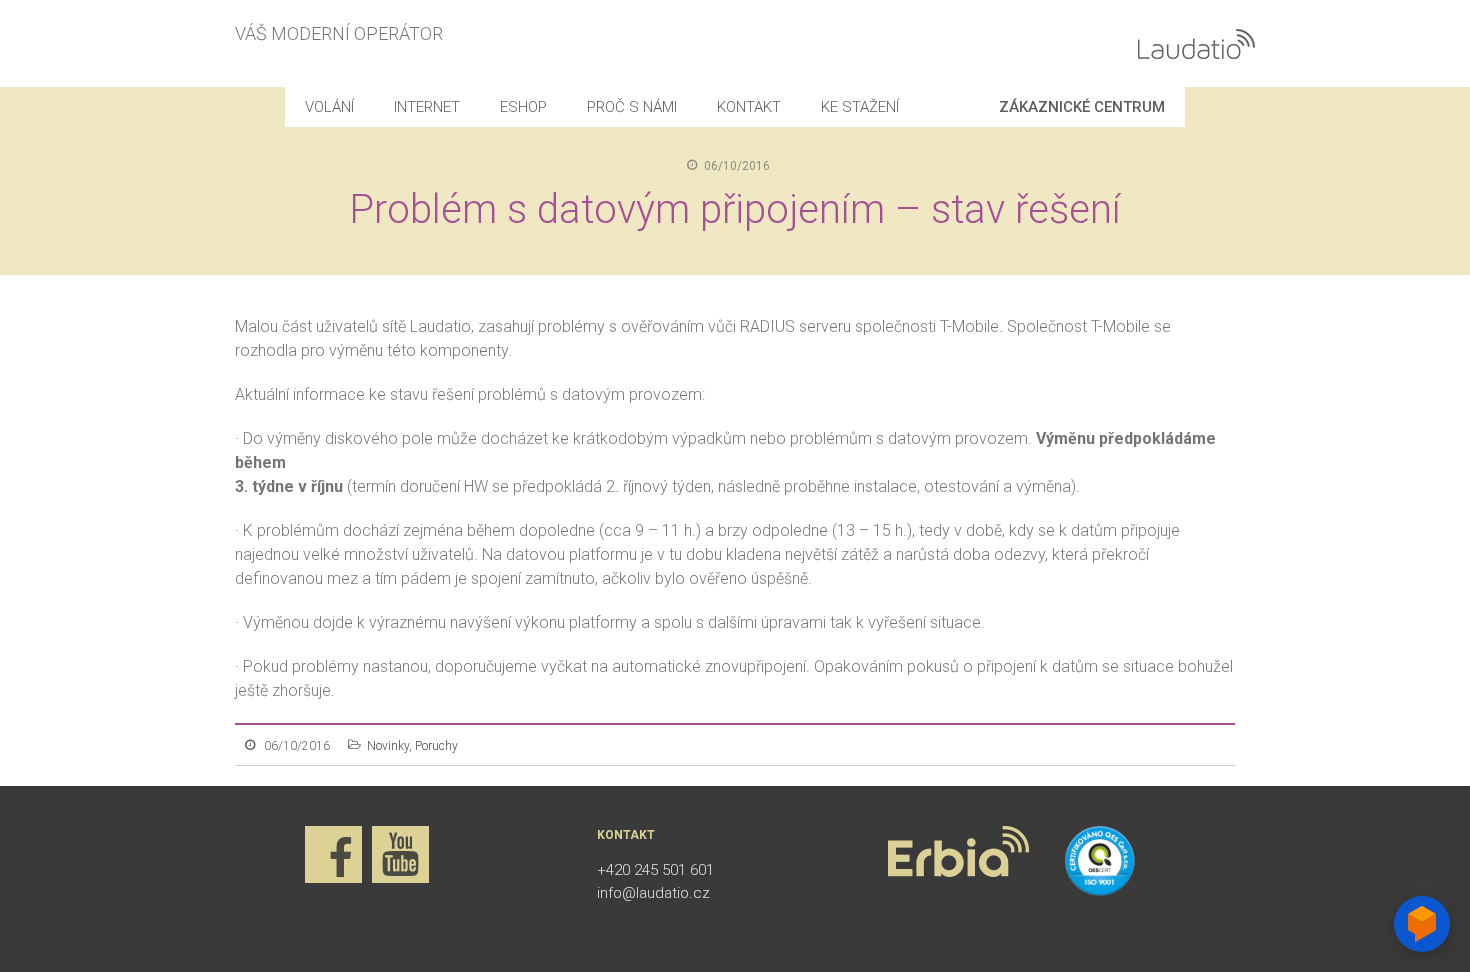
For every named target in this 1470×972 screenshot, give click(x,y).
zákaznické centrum (1082, 107)
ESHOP (523, 107)
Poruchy (436, 746)
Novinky (388, 746)
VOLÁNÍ (329, 107)
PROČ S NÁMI (632, 107)
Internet (427, 107)
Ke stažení (860, 107)
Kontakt (749, 107)
